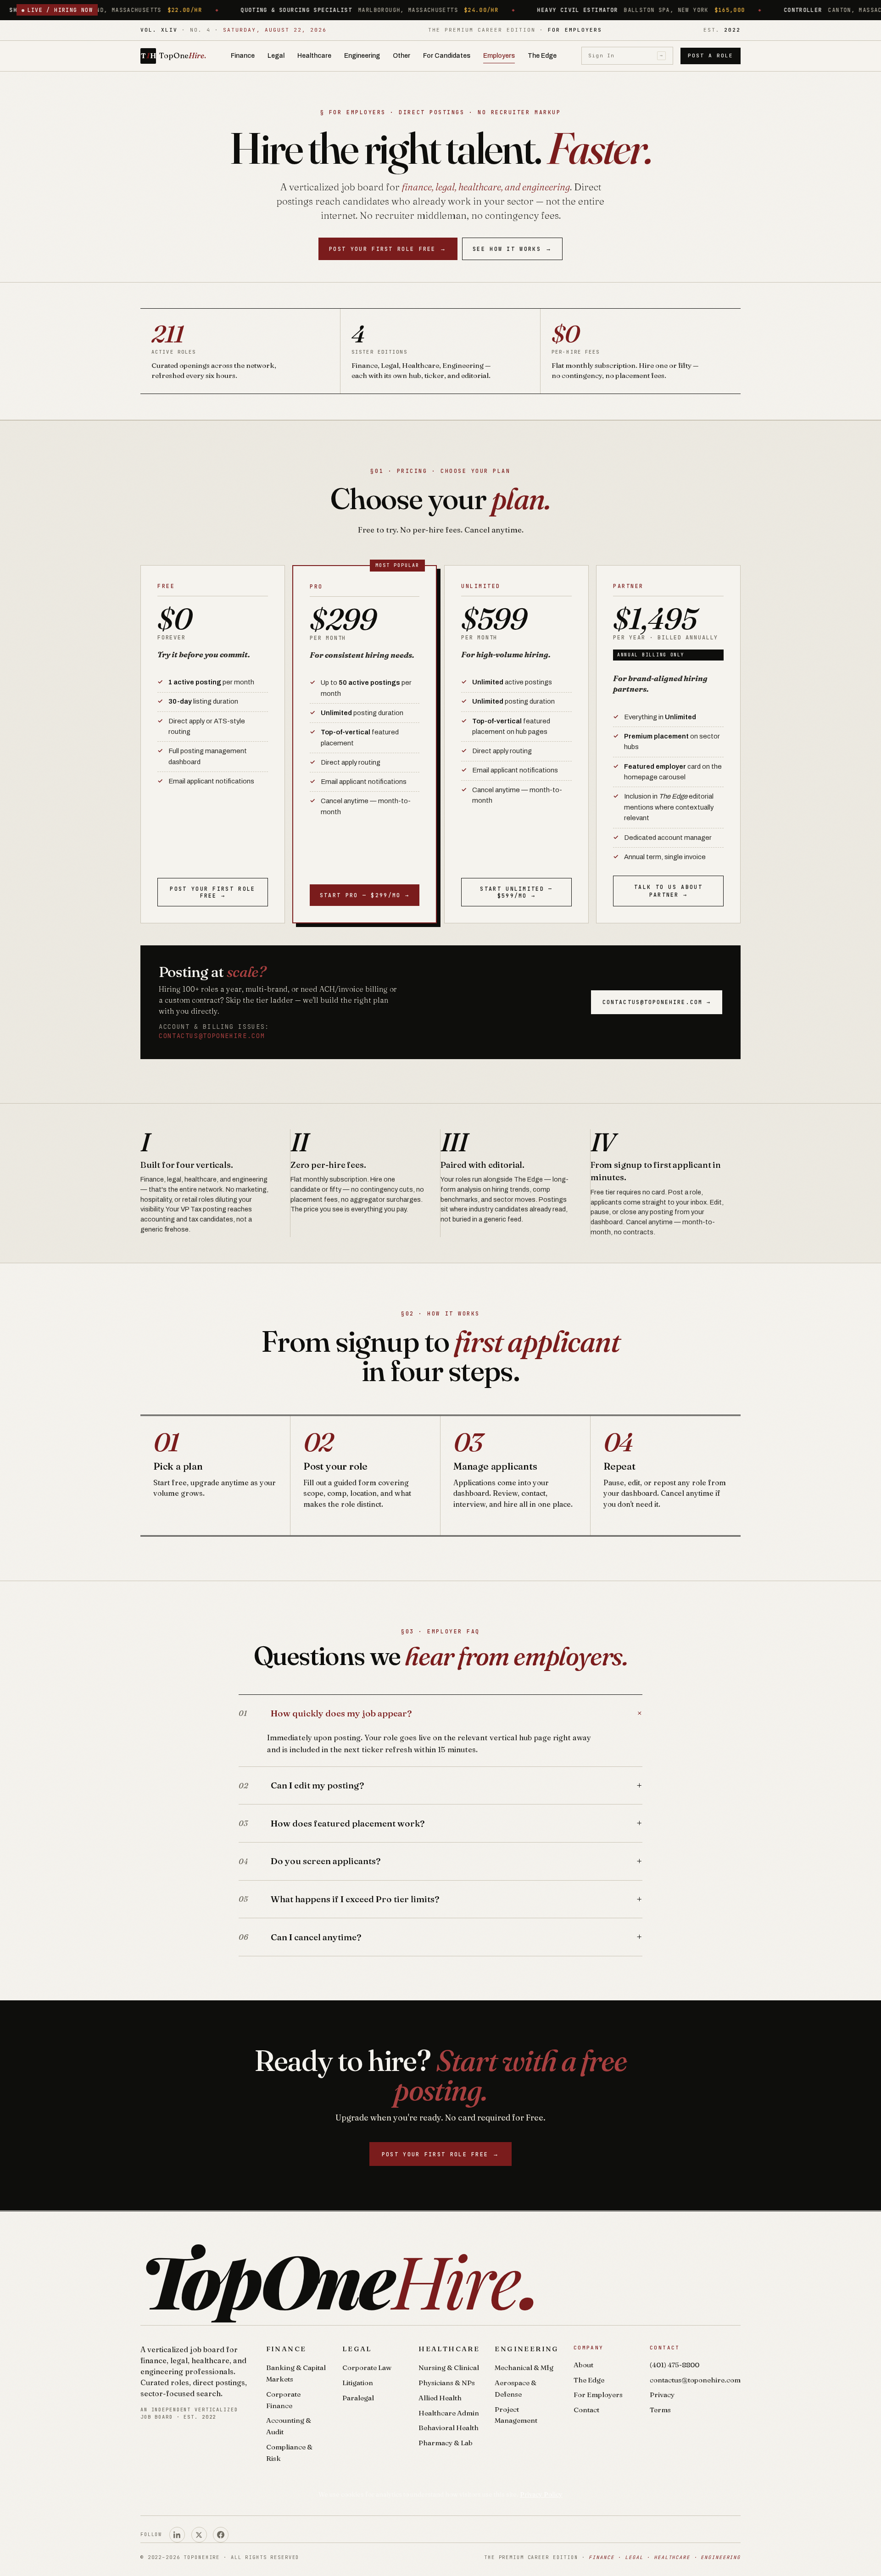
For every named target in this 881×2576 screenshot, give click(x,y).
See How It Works (512, 249)
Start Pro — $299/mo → (365, 895)
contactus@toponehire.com (212, 1036)
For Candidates (447, 56)
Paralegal (358, 2398)
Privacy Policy (541, 2494)
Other (401, 56)
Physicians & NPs (447, 2383)
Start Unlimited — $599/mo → (516, 892)
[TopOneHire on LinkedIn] (177, 2535)
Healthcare (314, 56)
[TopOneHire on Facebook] (221, 2535)
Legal (276, 56)
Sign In (626, 56)
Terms (660, 2410)
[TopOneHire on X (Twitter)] (199, 2535)
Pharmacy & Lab (446, 2443)
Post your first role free (388, 249)
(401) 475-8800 (675, 2365)
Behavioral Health (449, 2428)
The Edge (542, 56)
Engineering (362, 56)
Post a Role (711, 56)
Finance (243, 56)
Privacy (662, 2395)
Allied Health (440, 2398)
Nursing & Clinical (449, 2368)
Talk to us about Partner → (668, 891)
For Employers (598, 2395)
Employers (499, 56)
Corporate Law (367, 2368)
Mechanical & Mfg (524, 2368)
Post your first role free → (212, 892)
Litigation (358, 2383)
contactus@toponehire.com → (657, 1002)
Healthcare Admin (449, 2413)
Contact (586, 2410)
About (583, 2365)
